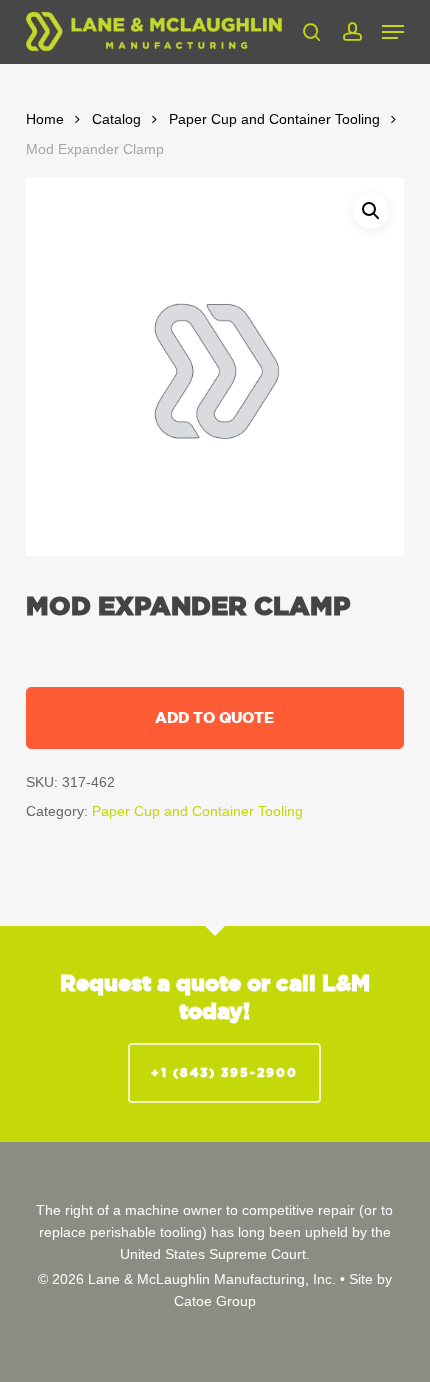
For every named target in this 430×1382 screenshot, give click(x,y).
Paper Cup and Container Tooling (274, 119)
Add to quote (214, 717)
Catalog (116, 119)
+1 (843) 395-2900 (224, 1072)
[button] (393, 32)
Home (45, 119)
